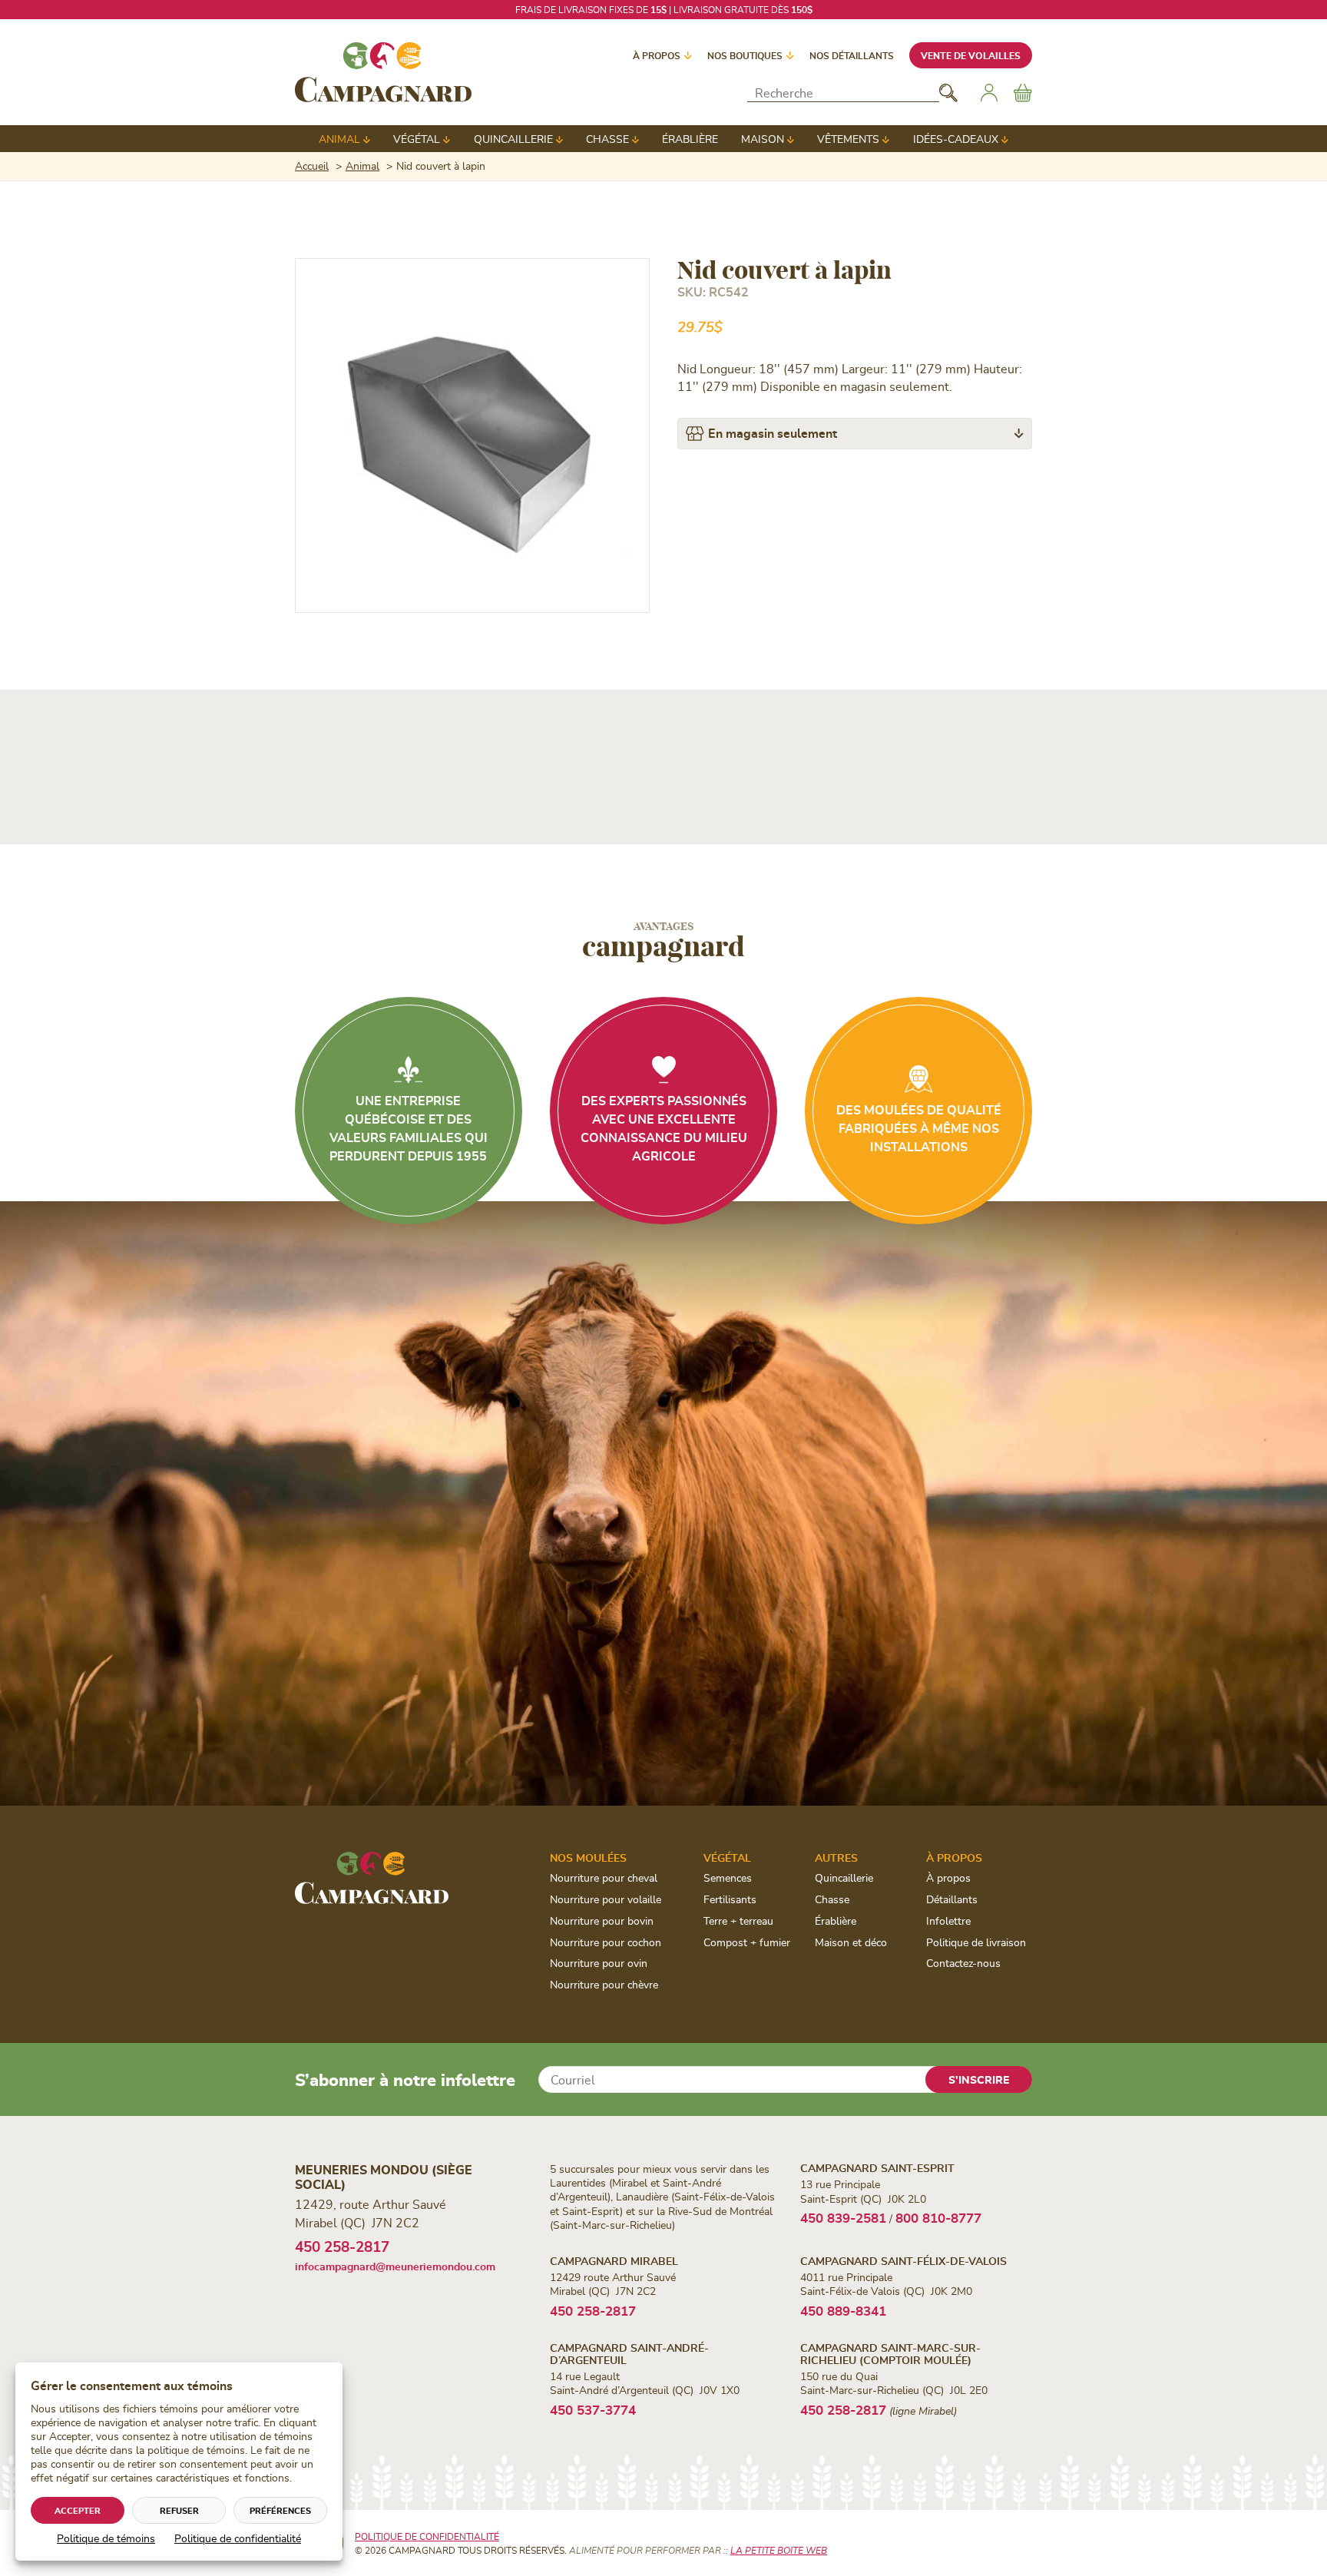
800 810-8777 (938, 2217)
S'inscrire (979, 2079)
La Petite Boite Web (779, 2550)
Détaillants (952, 1899)
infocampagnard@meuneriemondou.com (395, 2266)
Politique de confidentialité (238, 2538)
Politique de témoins (106, 2538)
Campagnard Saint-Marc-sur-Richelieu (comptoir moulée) (890, 2353)
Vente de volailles (971, 55)
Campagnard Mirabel (614, 2261)
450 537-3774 (593, 2409)
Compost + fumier (747, 1942)
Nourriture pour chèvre (604, 1984)
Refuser (179, 2510)
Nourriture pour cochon (606, 1942)
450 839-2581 (843, 2217)
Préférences (280, 2510)
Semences (728, 1877)
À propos (657, 55)
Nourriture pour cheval (604, 1877)
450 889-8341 (843, 2310)
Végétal (417, 139)
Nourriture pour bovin (602, 1920)
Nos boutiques (745, 55)
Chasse (607, 139)
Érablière (690, 139)
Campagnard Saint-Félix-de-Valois (903, 2261)
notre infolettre (753, 9)
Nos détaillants (852, 55)
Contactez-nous (963, 1963)
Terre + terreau (738, 1920)
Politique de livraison (976, 1942)
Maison (763, 139)
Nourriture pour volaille (606, 1899)
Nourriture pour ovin (599, 1963)
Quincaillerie (513, 139)
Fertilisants (730, 1899)
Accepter (78, 2510)
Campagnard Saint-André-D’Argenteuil (629, 2353)
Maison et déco (851, 1942)
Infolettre (948, 1920)
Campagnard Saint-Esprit (877, 2168)
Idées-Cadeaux (956, 139)
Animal (339, 139)
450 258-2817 (342, 2246)
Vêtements (848, 139)
